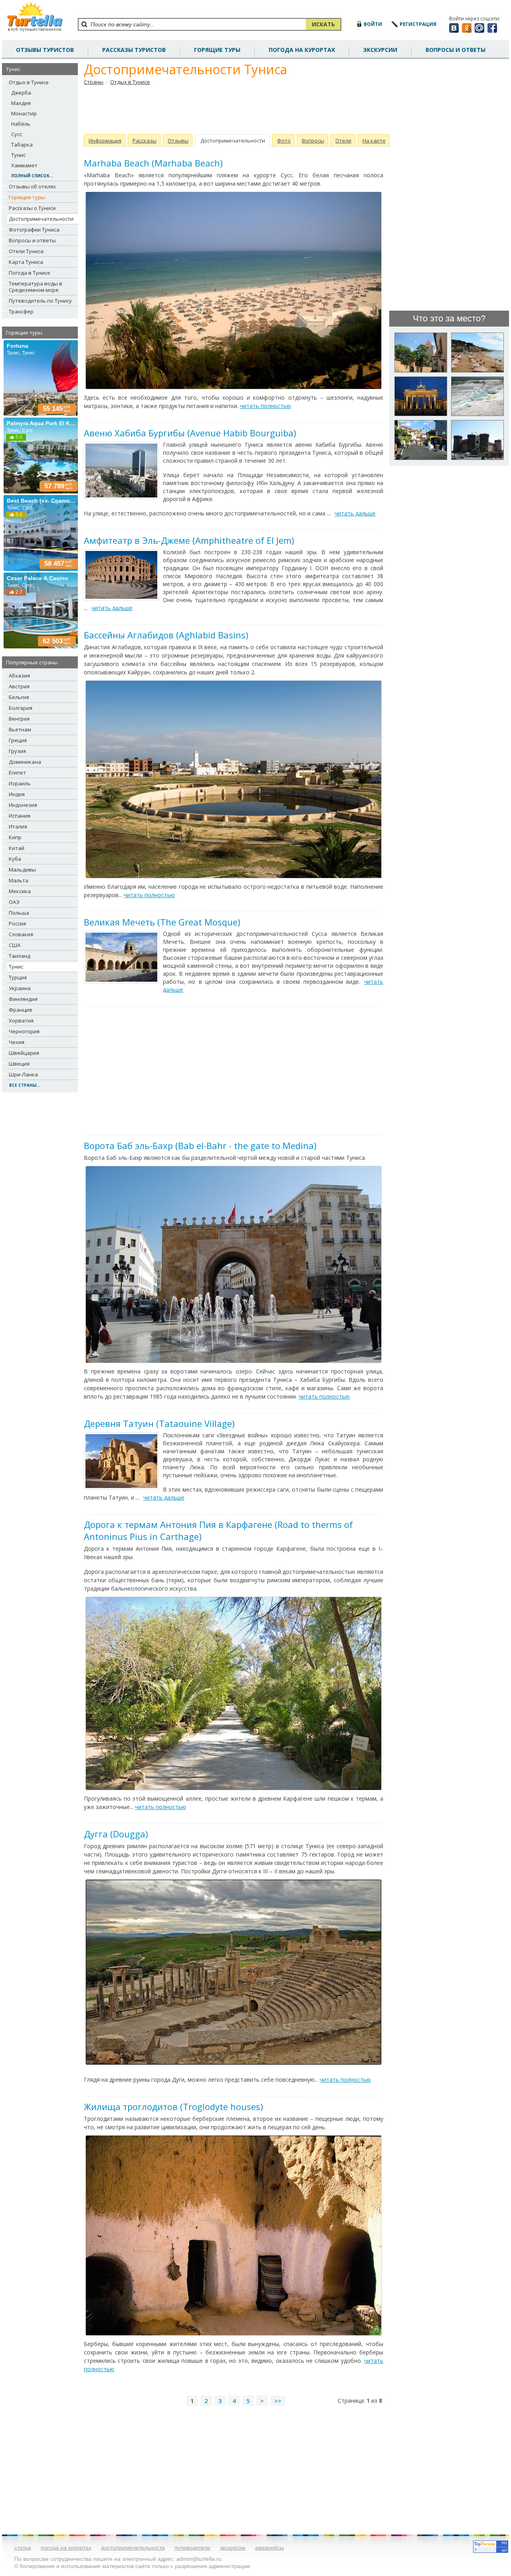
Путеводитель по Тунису (40, 301)
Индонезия (23, 805)
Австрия (19, 686)
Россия (17, 923)
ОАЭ (14, 902)
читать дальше (355, 513)
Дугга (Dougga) (116, 1834)
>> (278, 2401)
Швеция (19, 1064)
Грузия (17, 751)
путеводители (192, 2548)
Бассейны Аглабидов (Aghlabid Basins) (166, 635)
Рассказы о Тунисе (32, 208)
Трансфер (21, 311)
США (15, 945)
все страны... (25, 1085)
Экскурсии (380, 50)
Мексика (20, 891)
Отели (343, 141)
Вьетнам (20, 729)
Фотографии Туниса (34, 230)
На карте (374, 141)
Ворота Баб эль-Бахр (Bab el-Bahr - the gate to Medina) (200, 1145)
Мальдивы (22, 870)
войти (373, 24)
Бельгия (19, 697)
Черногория (24, 1031)
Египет (17, 773)
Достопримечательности (41, 219)
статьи (23, 2548)
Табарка (22, 145)
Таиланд (20, 956)
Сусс (17, 134)
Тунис (18, 155)
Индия (17, 794)
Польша (19, 913)
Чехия (17, 1042)
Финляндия (23, 999)
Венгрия (19, 719)
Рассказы (145, 141)
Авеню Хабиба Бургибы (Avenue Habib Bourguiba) (190, 433)
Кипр (15, 837)
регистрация (418, 24)
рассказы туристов (134, 50)
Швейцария (24, 1053)
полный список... (32, 176)
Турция (18, 977)
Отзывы (178, 141)
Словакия (21, 934)
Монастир (24, 113)
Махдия (21, 103)
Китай (17, 848)
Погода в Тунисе (30, 273)
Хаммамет (24, 165)
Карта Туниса (26, 262)
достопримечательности (133, 2548)
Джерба (21, 93)
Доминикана (25, 762)
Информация (105, 141)
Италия (18, 826)
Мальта (19, 880)
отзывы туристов (45, 50)
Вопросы (313, 141)
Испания (20, 816)
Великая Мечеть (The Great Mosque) (162, 922)
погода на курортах (302, 50)
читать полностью (265, 406)
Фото (284, 141)
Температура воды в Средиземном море (36, 287)
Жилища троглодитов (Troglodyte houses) (173, 2106)
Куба (15, 859)
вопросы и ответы (456, 50)
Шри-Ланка (23, 1074)
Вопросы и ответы (32, 240)
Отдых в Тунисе (29, 82)
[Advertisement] (234, 110)
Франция (20, 1010)
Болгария (21, 708)
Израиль (20, 783)
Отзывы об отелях (32, 186)
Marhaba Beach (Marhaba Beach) (153, 163)
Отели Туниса (26, 251)
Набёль (21, 124)
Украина (20, 988)
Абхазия (19, 676)
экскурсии (233, 2548)
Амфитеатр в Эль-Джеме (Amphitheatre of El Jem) (189, 540)
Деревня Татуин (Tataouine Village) (159, 1423)
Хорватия (21, 1020)
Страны (94, 82)
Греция (18, 740)
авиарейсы (269, 2548)
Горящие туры (217, 50)
